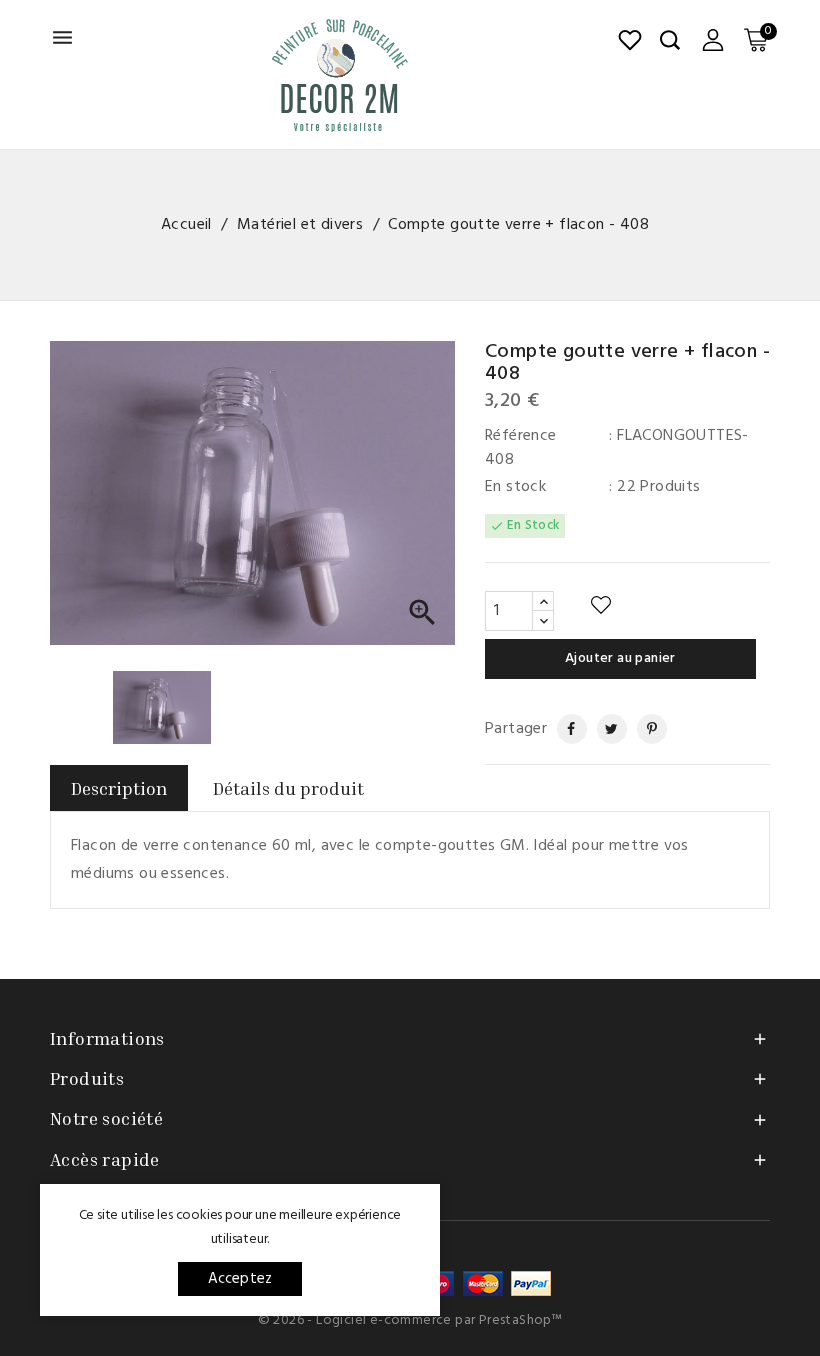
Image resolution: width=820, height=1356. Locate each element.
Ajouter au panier (620, 658)
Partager (563, 729)
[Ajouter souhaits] (601, 606)
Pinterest (644, 729)
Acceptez (240, 1279)
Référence (521, 436)
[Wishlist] (630, 40)
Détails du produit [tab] (288, 788)
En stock (515, 487)
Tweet (604, 729)
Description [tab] (119, 788)
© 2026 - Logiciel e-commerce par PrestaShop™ (410, 1320)
